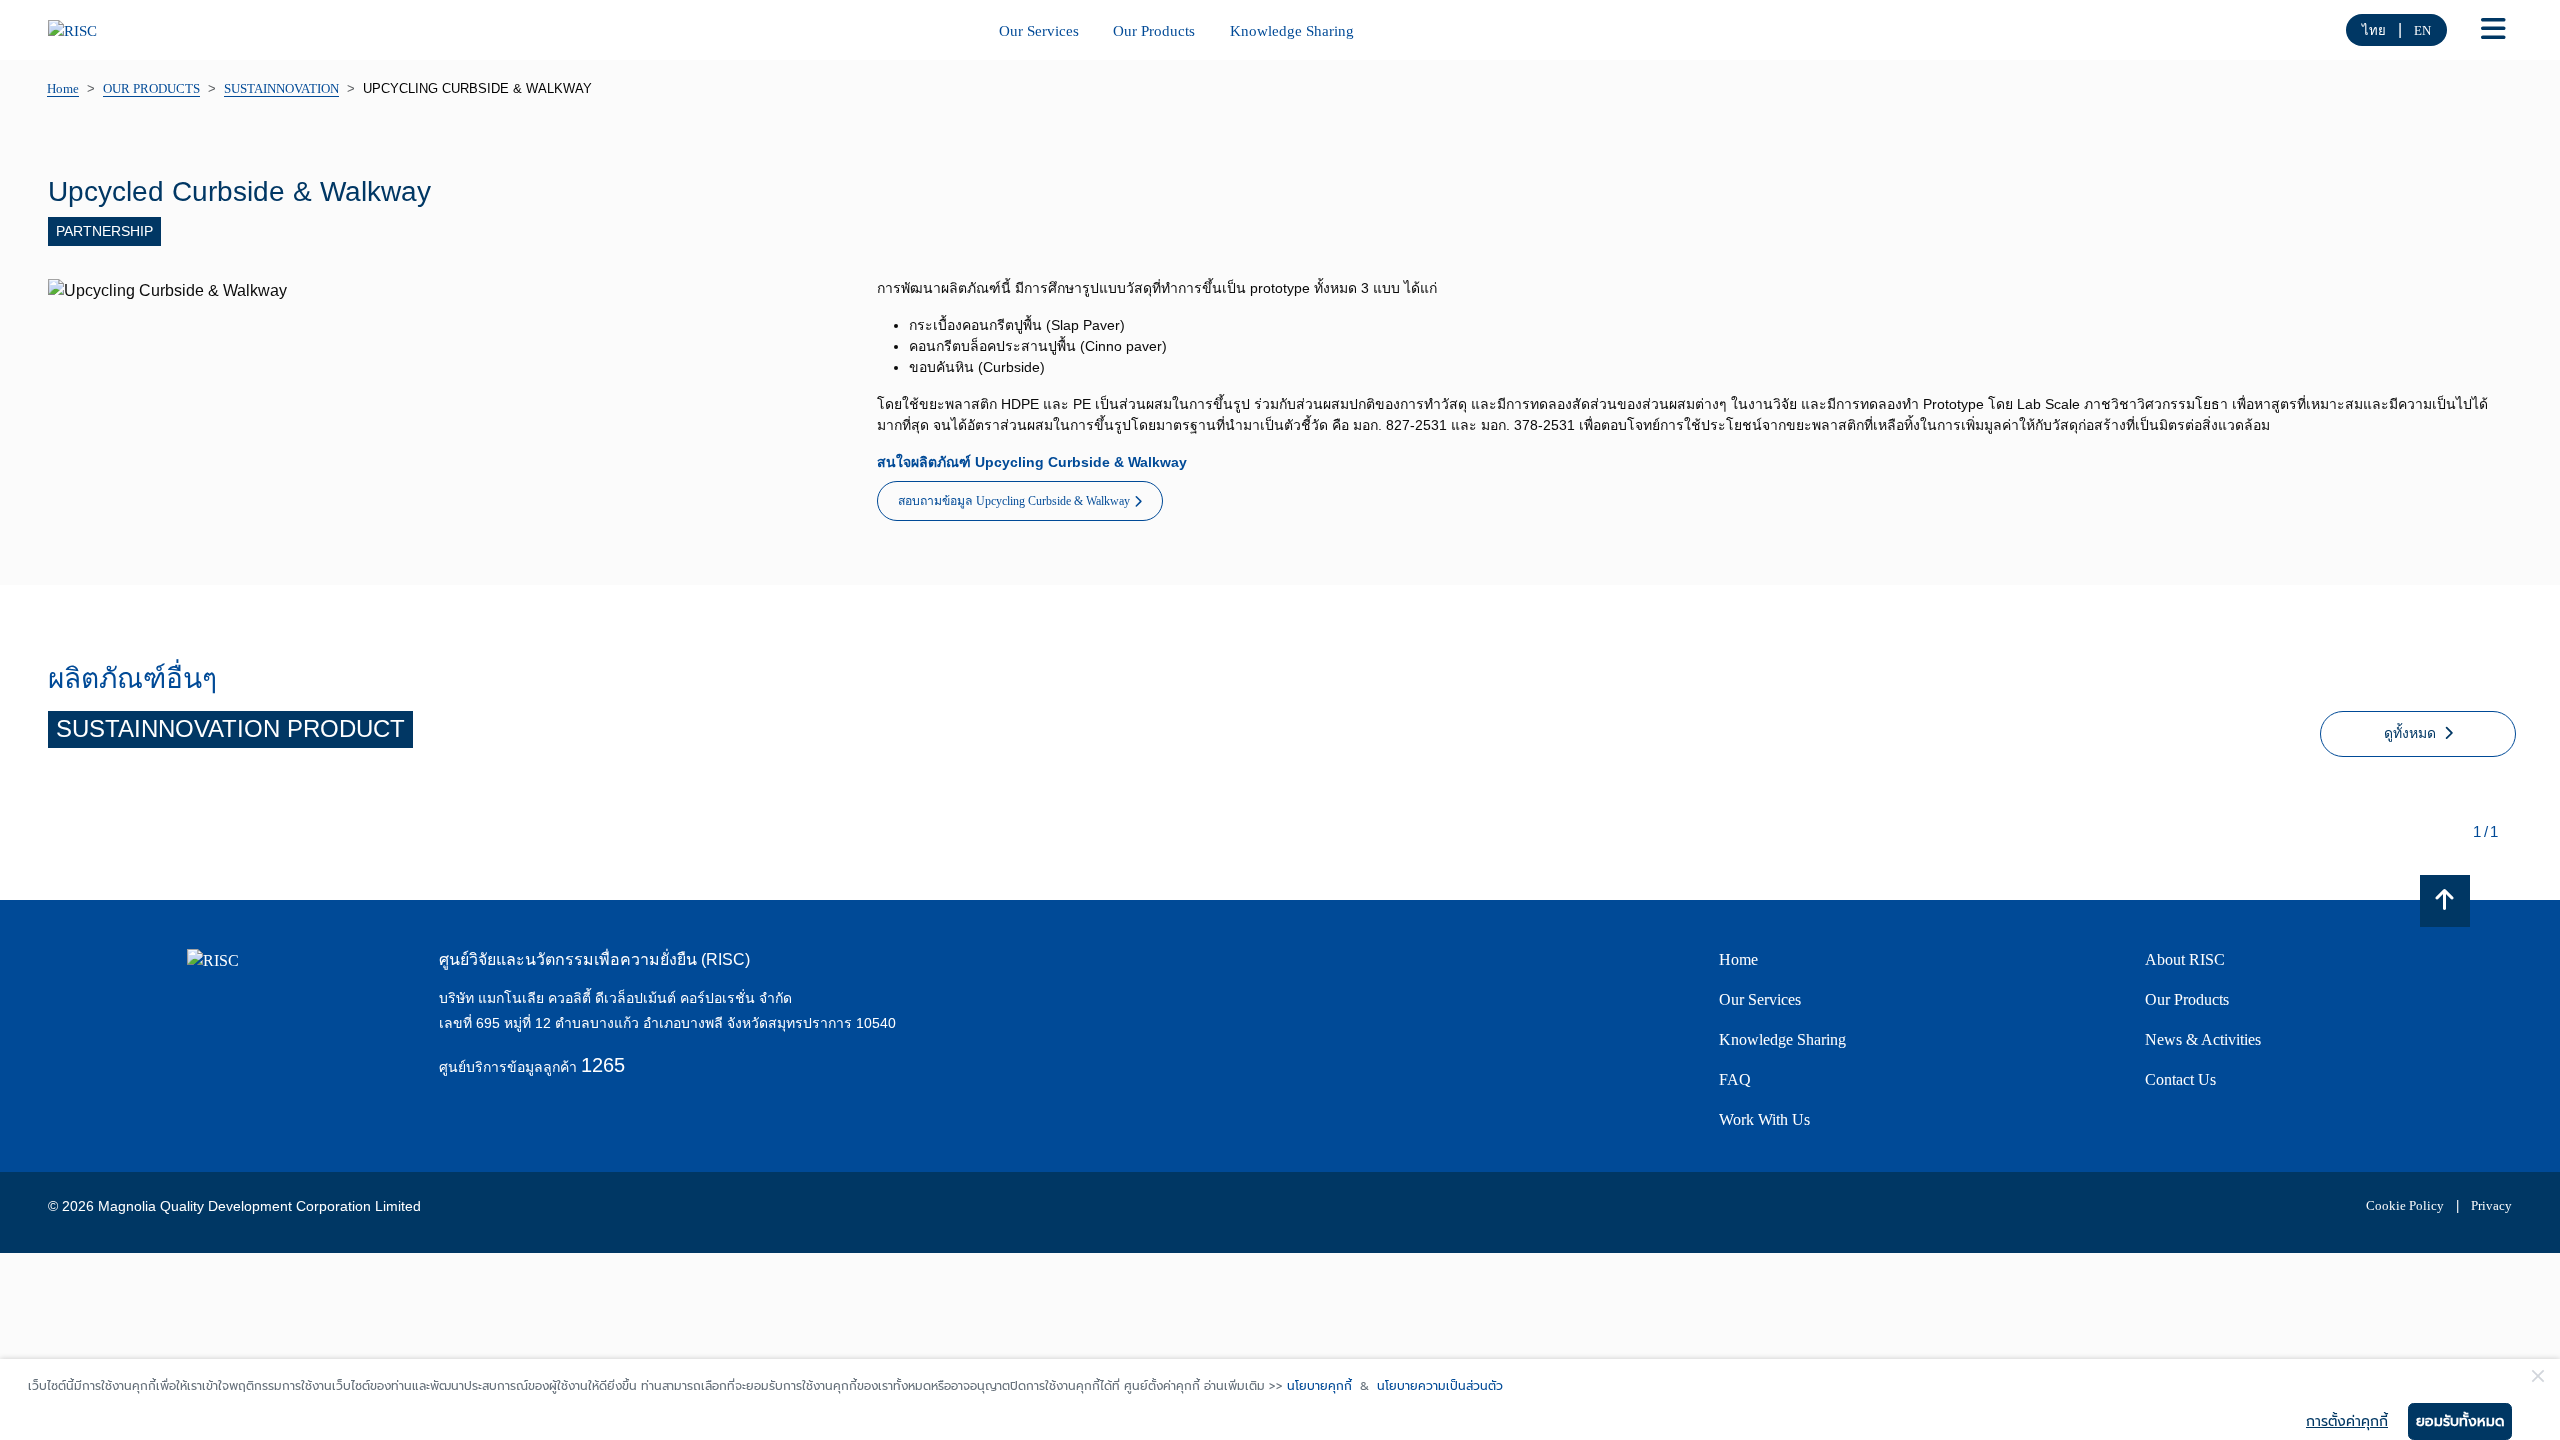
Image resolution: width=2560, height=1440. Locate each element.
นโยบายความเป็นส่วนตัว (1440, 1386)
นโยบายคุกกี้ (1319, 1386)
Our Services (1039, 31)
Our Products (1154, 31)
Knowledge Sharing (1292, 31)
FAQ (1735, 1079)
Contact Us (2180, 1079)
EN (2422, 30)
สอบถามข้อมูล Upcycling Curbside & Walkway (1014, 501)
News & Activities (2203, 1039)
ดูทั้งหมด (2412, 733)
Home (1738, 959)
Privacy (2491, 1205)
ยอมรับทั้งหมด (2460, 1421)
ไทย (2374, 30)
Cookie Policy (2405, 1205)
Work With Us (1764, 1119)
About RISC (2185, 959)
